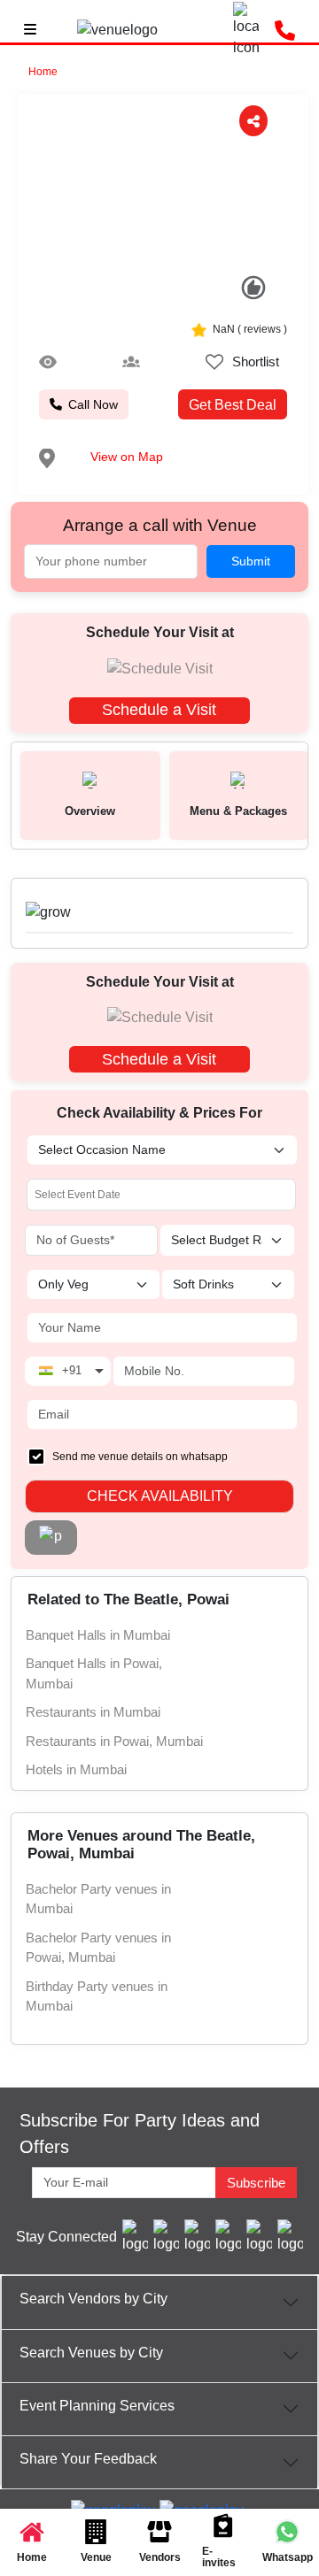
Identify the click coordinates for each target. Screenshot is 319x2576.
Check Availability (160, 1496)
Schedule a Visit (159, 710)
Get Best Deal (233, 405)
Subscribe (256, 2183)
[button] (46, 187)
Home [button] (43, 72)
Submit (251, 561)
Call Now (93, 404)
